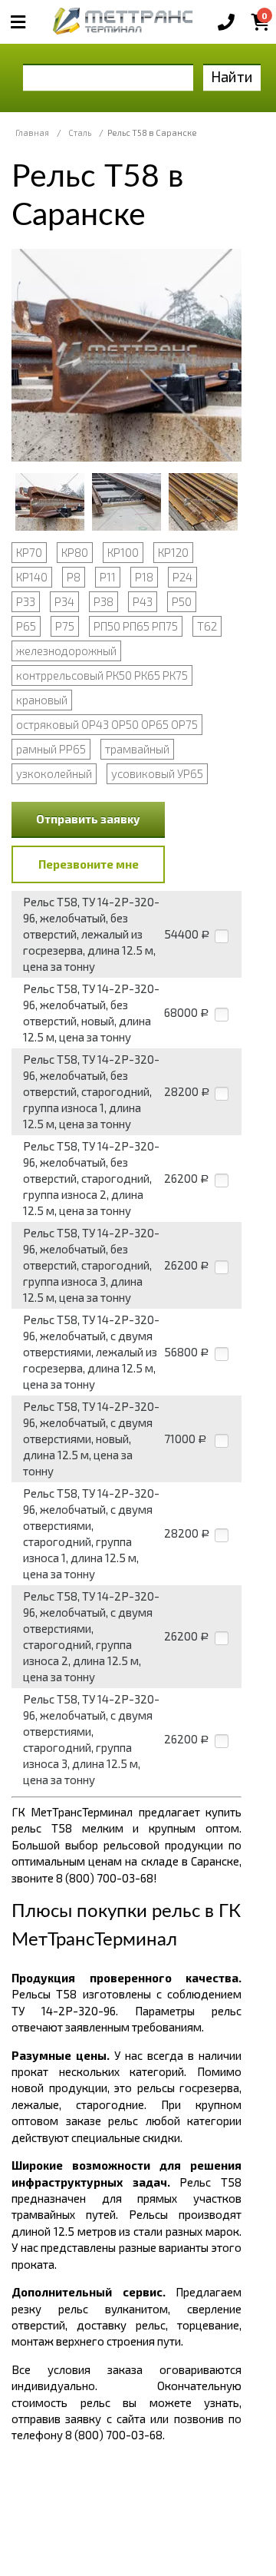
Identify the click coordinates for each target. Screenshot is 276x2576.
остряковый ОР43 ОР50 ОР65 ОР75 (107, 724)
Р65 (26, 626)
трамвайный (137, 749)
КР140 (32, 577)
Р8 (74, 577)
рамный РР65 (51, 749)
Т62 (207, 626)
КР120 (173, 552)
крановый (42, 700)
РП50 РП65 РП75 (136, 626)
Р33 (26, 601)
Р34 (64, 601)
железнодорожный (66, 651)
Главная (32, 132)
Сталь (80, 132)
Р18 (144, 577)
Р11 (108, 577)
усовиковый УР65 (157, 773)
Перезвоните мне (89, 864)
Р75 (65, 626)
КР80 (75, 552)
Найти (232, 76)
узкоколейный (54, 773)
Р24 (182, 577)
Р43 (143, 601)
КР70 (29, 552)
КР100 (123, 552)
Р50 (182, 601)
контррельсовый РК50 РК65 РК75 (102, 675)
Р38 (103, 601)
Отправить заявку (88, 819)
